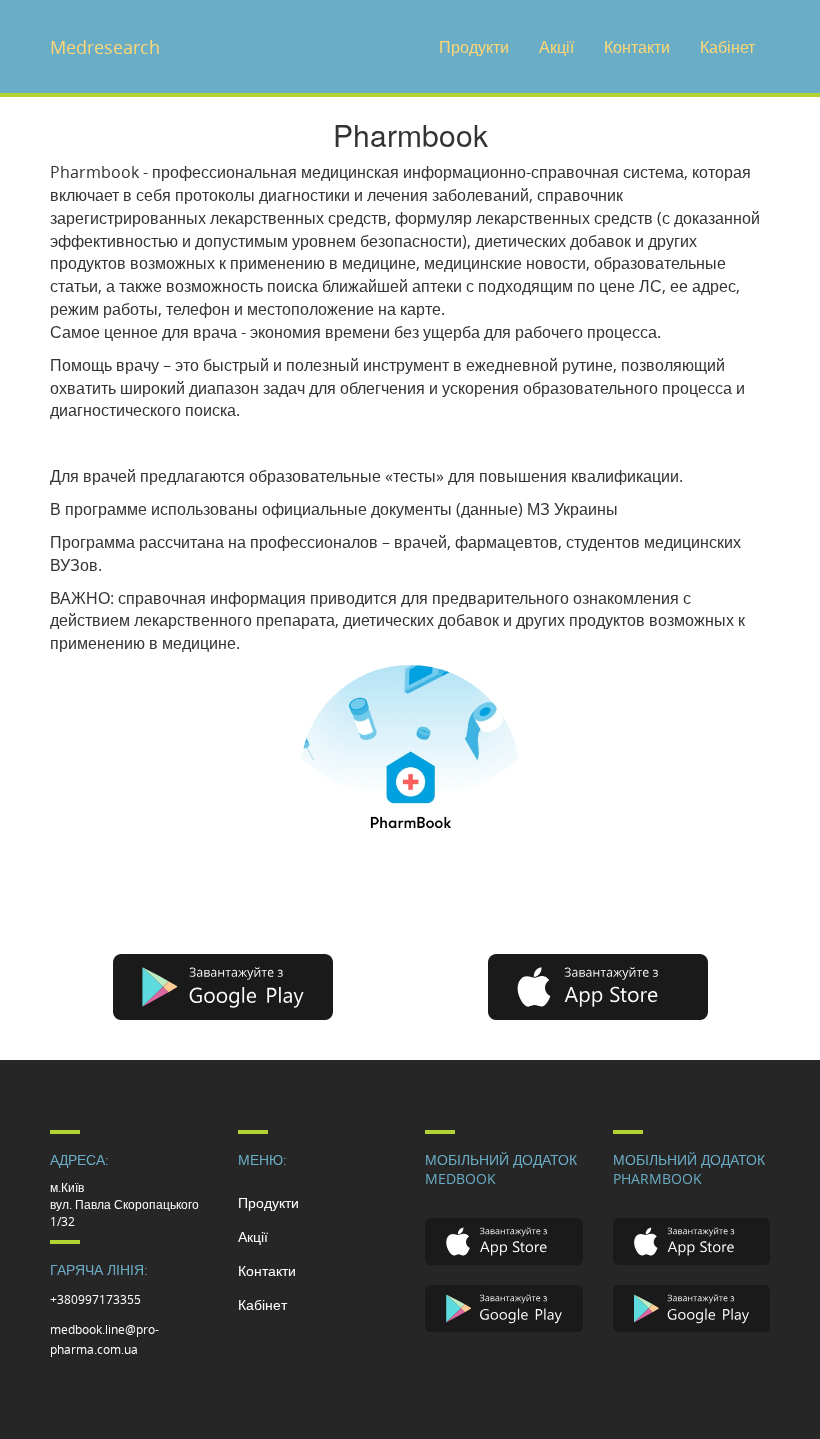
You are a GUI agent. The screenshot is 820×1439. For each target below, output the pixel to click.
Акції (556, 47)
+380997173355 (95, 1299)
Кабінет (727, 47)
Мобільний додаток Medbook (501, 1169)
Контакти (637, 47)
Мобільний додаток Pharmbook (689, 1169)
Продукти (474, 47)
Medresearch (105, 47)
